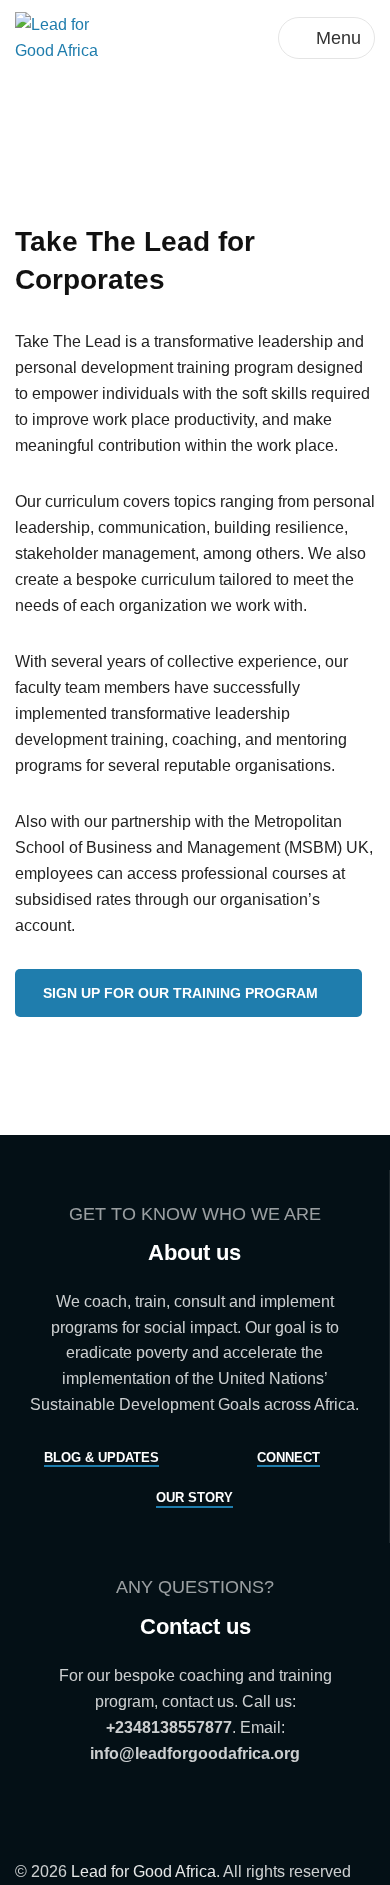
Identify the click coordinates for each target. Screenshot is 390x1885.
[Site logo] (71, 36)
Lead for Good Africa (143, 1871)
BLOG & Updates (101, 1457)
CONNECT (288, 1457)
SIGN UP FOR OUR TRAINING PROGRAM (180, 993)
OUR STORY (194, 1497)
